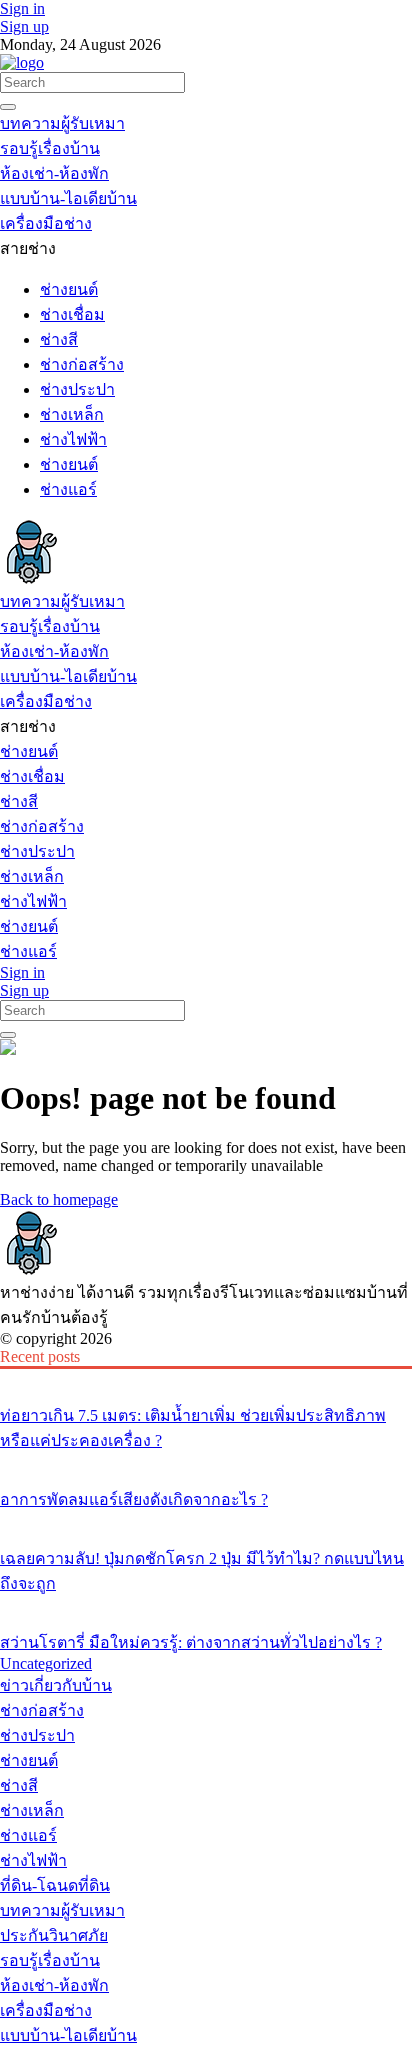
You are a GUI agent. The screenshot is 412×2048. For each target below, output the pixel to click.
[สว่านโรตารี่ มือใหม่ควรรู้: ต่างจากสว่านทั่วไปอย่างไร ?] (206, 1605)
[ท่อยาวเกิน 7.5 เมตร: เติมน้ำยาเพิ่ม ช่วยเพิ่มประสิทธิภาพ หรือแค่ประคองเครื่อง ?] (206, 1378)
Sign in (22, 8)
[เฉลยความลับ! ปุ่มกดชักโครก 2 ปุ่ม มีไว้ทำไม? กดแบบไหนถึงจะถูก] (206, 1521)
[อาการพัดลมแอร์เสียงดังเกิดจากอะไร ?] (206, 1462)
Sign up (24, 26)
